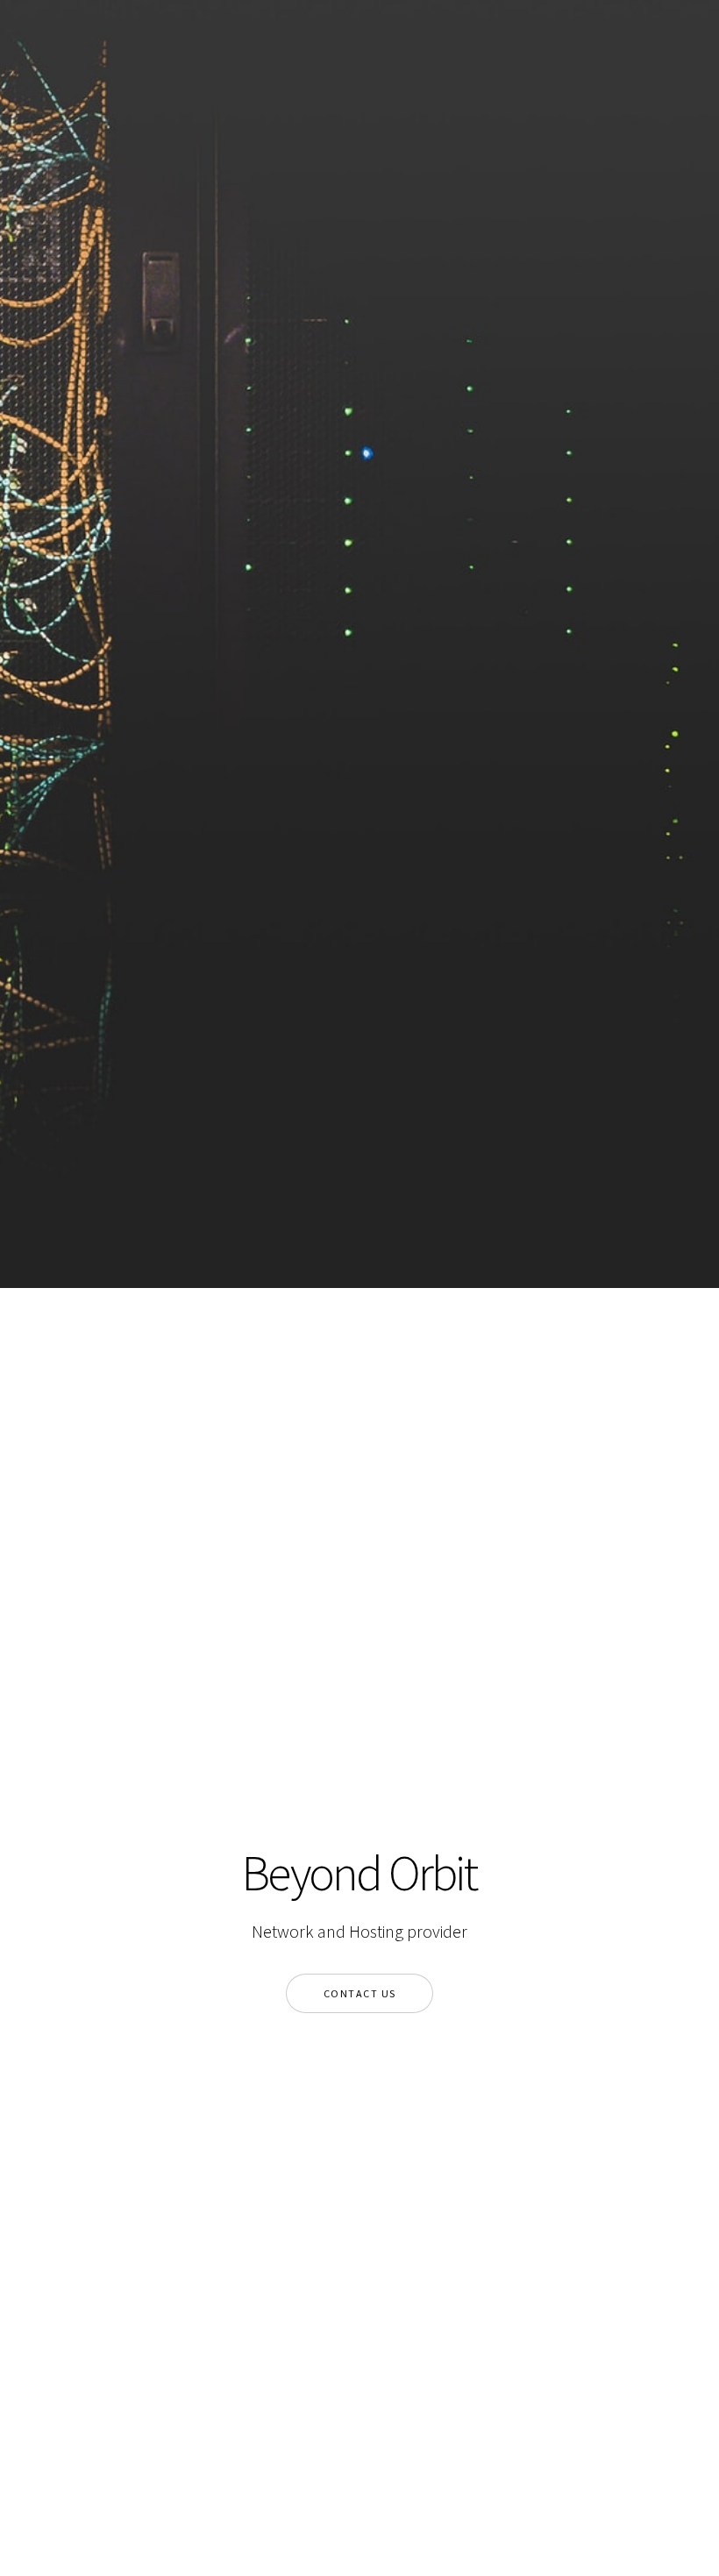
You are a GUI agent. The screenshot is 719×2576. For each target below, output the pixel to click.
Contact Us (360, 1993)
